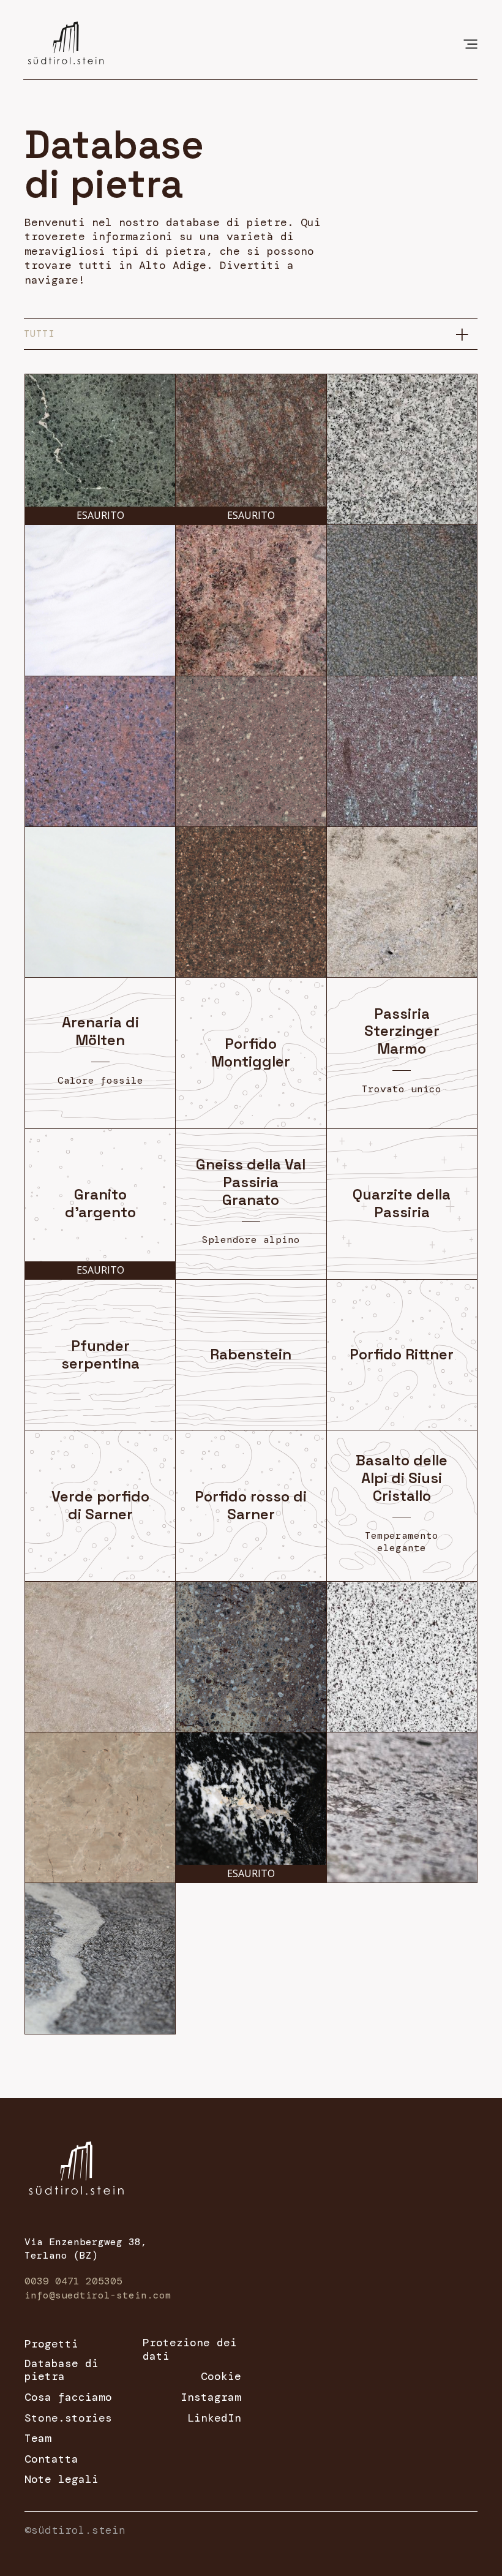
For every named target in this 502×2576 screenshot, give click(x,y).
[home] (66, 40)
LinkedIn (214, 2419)
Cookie (221, 2377)
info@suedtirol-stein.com (98, 2295)
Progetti (51, 2344)
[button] (470, 43)
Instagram (211, 2398)
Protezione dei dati (190, 2350)
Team (38, 2439)
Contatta (51, 2460)
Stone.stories (68, 2419)
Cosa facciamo (68, 2398)
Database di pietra (62, 2370)
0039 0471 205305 (73, 2281)
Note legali (62, 2480)
